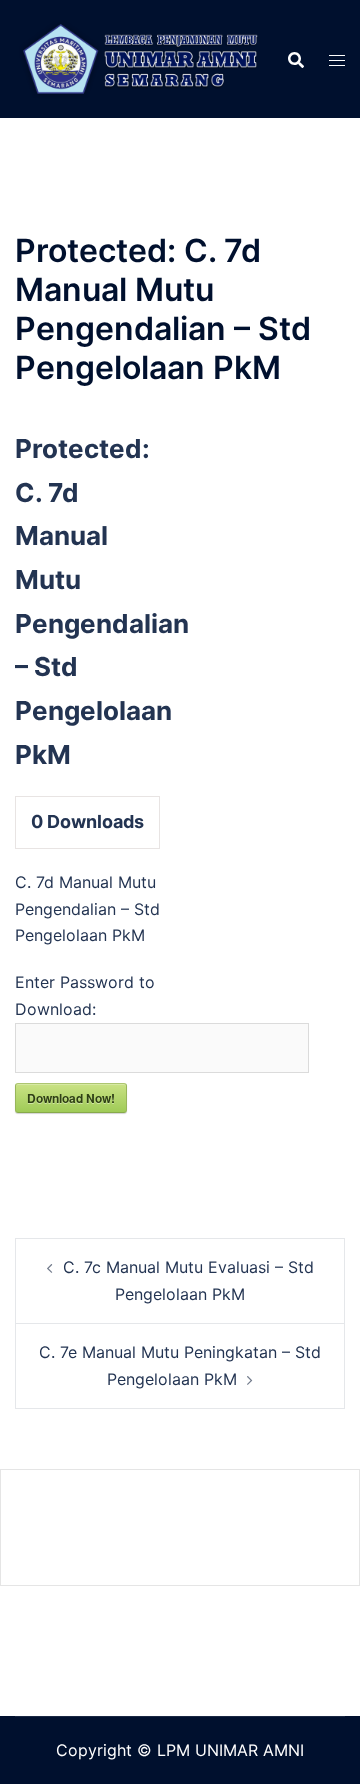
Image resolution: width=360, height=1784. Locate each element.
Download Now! (71, 1098)
